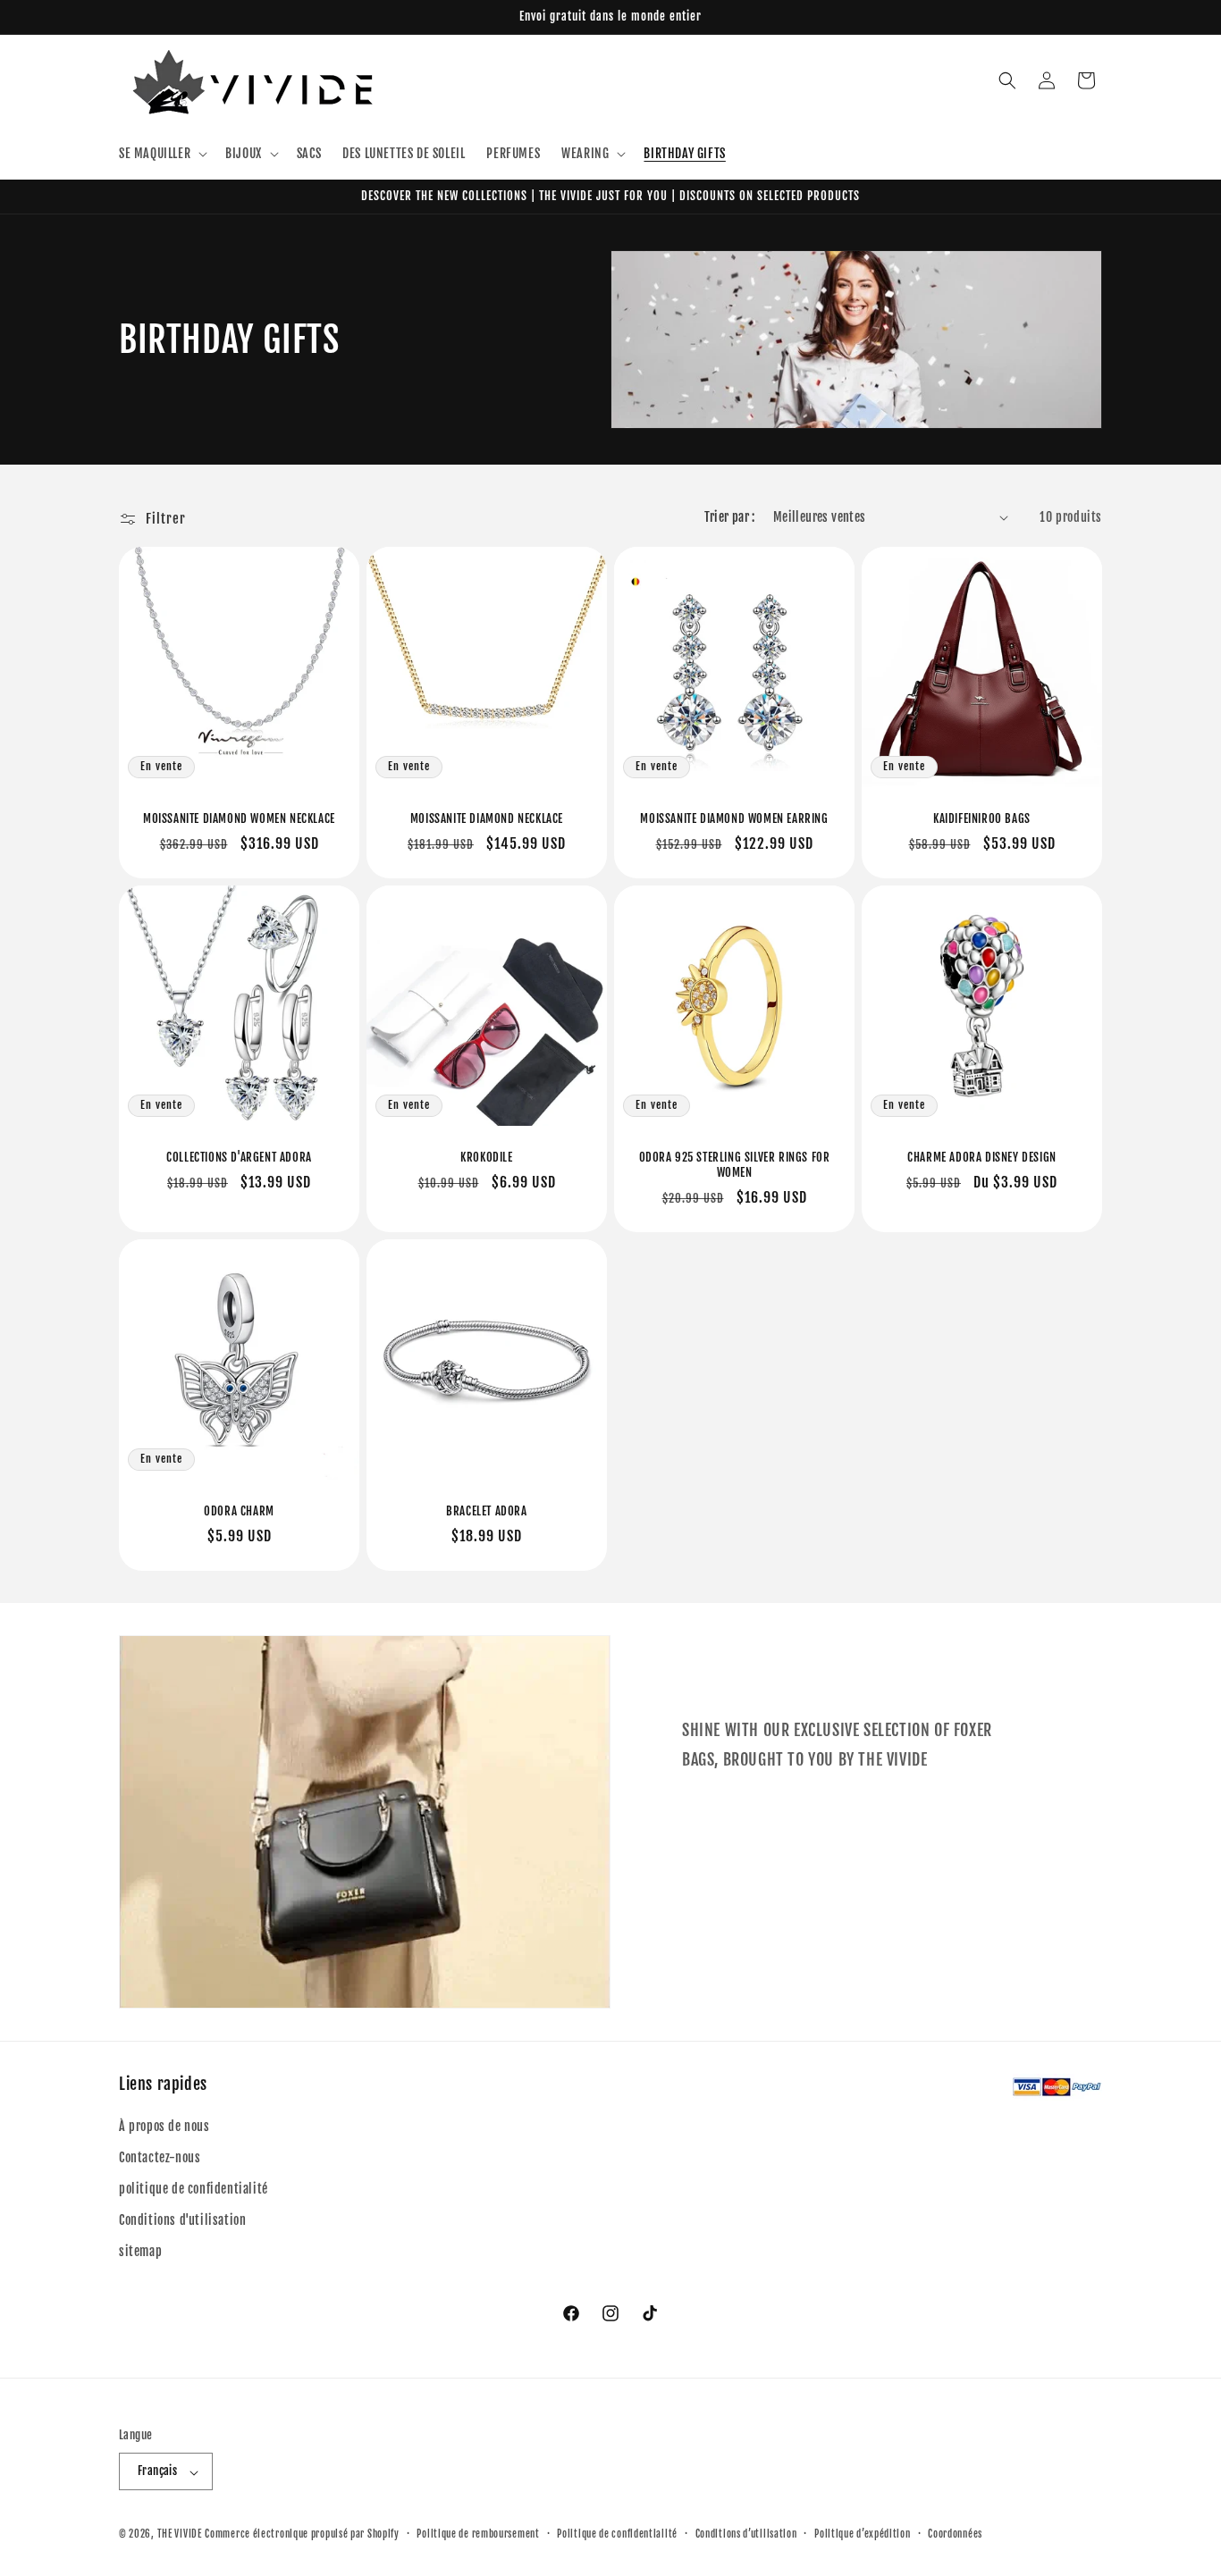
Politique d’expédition (862, 2534)
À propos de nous (164, 2125)
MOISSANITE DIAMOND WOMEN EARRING (734, 818)
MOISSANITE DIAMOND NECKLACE (487, 818)
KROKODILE (486, 1157)
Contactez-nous (160, 2156)
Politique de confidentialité (617, 2534)
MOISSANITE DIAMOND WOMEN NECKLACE (239, 818)
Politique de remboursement (478, 2534)
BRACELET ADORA (486, 1511)
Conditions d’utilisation (746, 2534)
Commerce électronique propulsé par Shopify (302, 2535)
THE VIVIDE (180, 2535)
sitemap (140, 2251)
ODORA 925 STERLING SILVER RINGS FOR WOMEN (735, 1165)
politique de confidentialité (194, 2189)
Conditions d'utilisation (182, 2220)
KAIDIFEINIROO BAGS (982, 818)
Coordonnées (955, 2534)
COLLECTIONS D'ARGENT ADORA (239, 1157)
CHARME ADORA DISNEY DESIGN (982, 1157)
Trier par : (729, 517)
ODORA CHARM (239, 1511)
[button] (161, 154)
